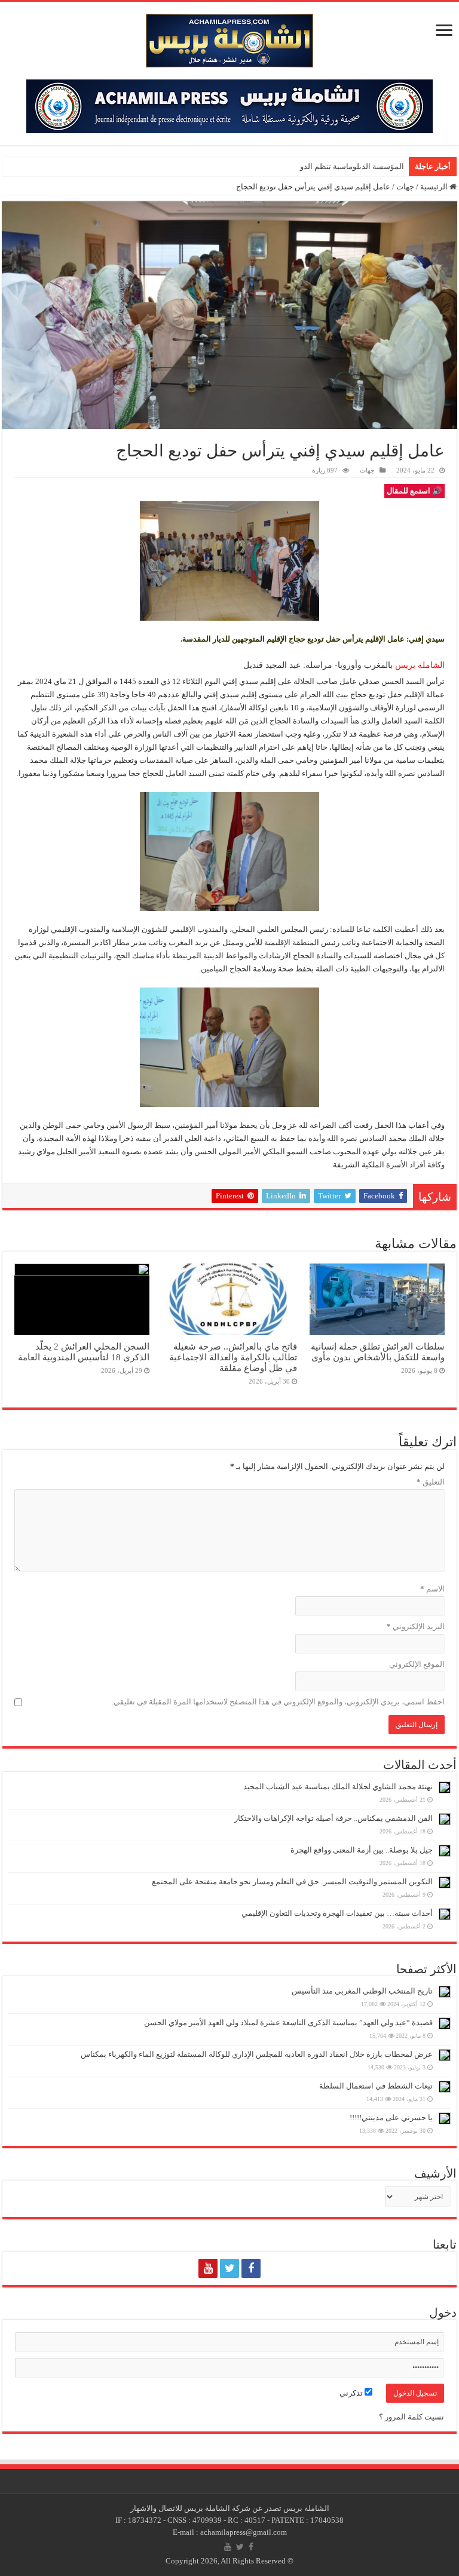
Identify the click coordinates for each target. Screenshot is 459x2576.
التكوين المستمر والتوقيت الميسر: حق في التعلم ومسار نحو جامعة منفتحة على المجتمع (292, 1882)
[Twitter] (229, 2268)
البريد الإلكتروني (416, 1626)
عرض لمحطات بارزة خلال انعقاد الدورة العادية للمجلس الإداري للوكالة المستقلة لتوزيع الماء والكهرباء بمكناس (257, 2054)
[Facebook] (251, 2268)
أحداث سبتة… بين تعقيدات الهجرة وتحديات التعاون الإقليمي (337, 1913)
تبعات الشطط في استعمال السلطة (376, 2086)
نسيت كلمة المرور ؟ (411, 2417)
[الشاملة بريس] (229, 38)
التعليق (431, 1482)
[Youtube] (208, 2268)
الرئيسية (435, 187)
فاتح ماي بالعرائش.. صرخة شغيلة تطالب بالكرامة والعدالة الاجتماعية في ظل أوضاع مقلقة (233, 1357)
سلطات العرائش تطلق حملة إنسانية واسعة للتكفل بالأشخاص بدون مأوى (378, 1352)
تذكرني (352, 2393)
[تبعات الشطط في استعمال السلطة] (445, 2087)
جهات (405, 187)
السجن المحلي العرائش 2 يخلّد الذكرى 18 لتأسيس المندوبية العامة (84, 1352)
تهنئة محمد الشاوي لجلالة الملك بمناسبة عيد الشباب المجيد (338, 1787)
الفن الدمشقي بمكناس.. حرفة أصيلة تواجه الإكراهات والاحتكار (333, 1818)
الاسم (432, 1589)
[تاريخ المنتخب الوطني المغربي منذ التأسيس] (445, 1992)
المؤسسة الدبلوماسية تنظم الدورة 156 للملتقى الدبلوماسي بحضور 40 (291, 166)
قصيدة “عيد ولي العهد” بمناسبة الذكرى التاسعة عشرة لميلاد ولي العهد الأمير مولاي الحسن (288, 2023)
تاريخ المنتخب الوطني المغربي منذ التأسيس (362, 1991)
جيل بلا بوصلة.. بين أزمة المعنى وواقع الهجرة (362, 1850)
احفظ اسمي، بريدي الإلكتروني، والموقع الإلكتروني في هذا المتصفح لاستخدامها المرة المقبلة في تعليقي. (278, 1702)
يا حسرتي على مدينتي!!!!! (391, 2117)
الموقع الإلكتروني (417, 1664)
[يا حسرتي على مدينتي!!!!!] (445, 2118)
